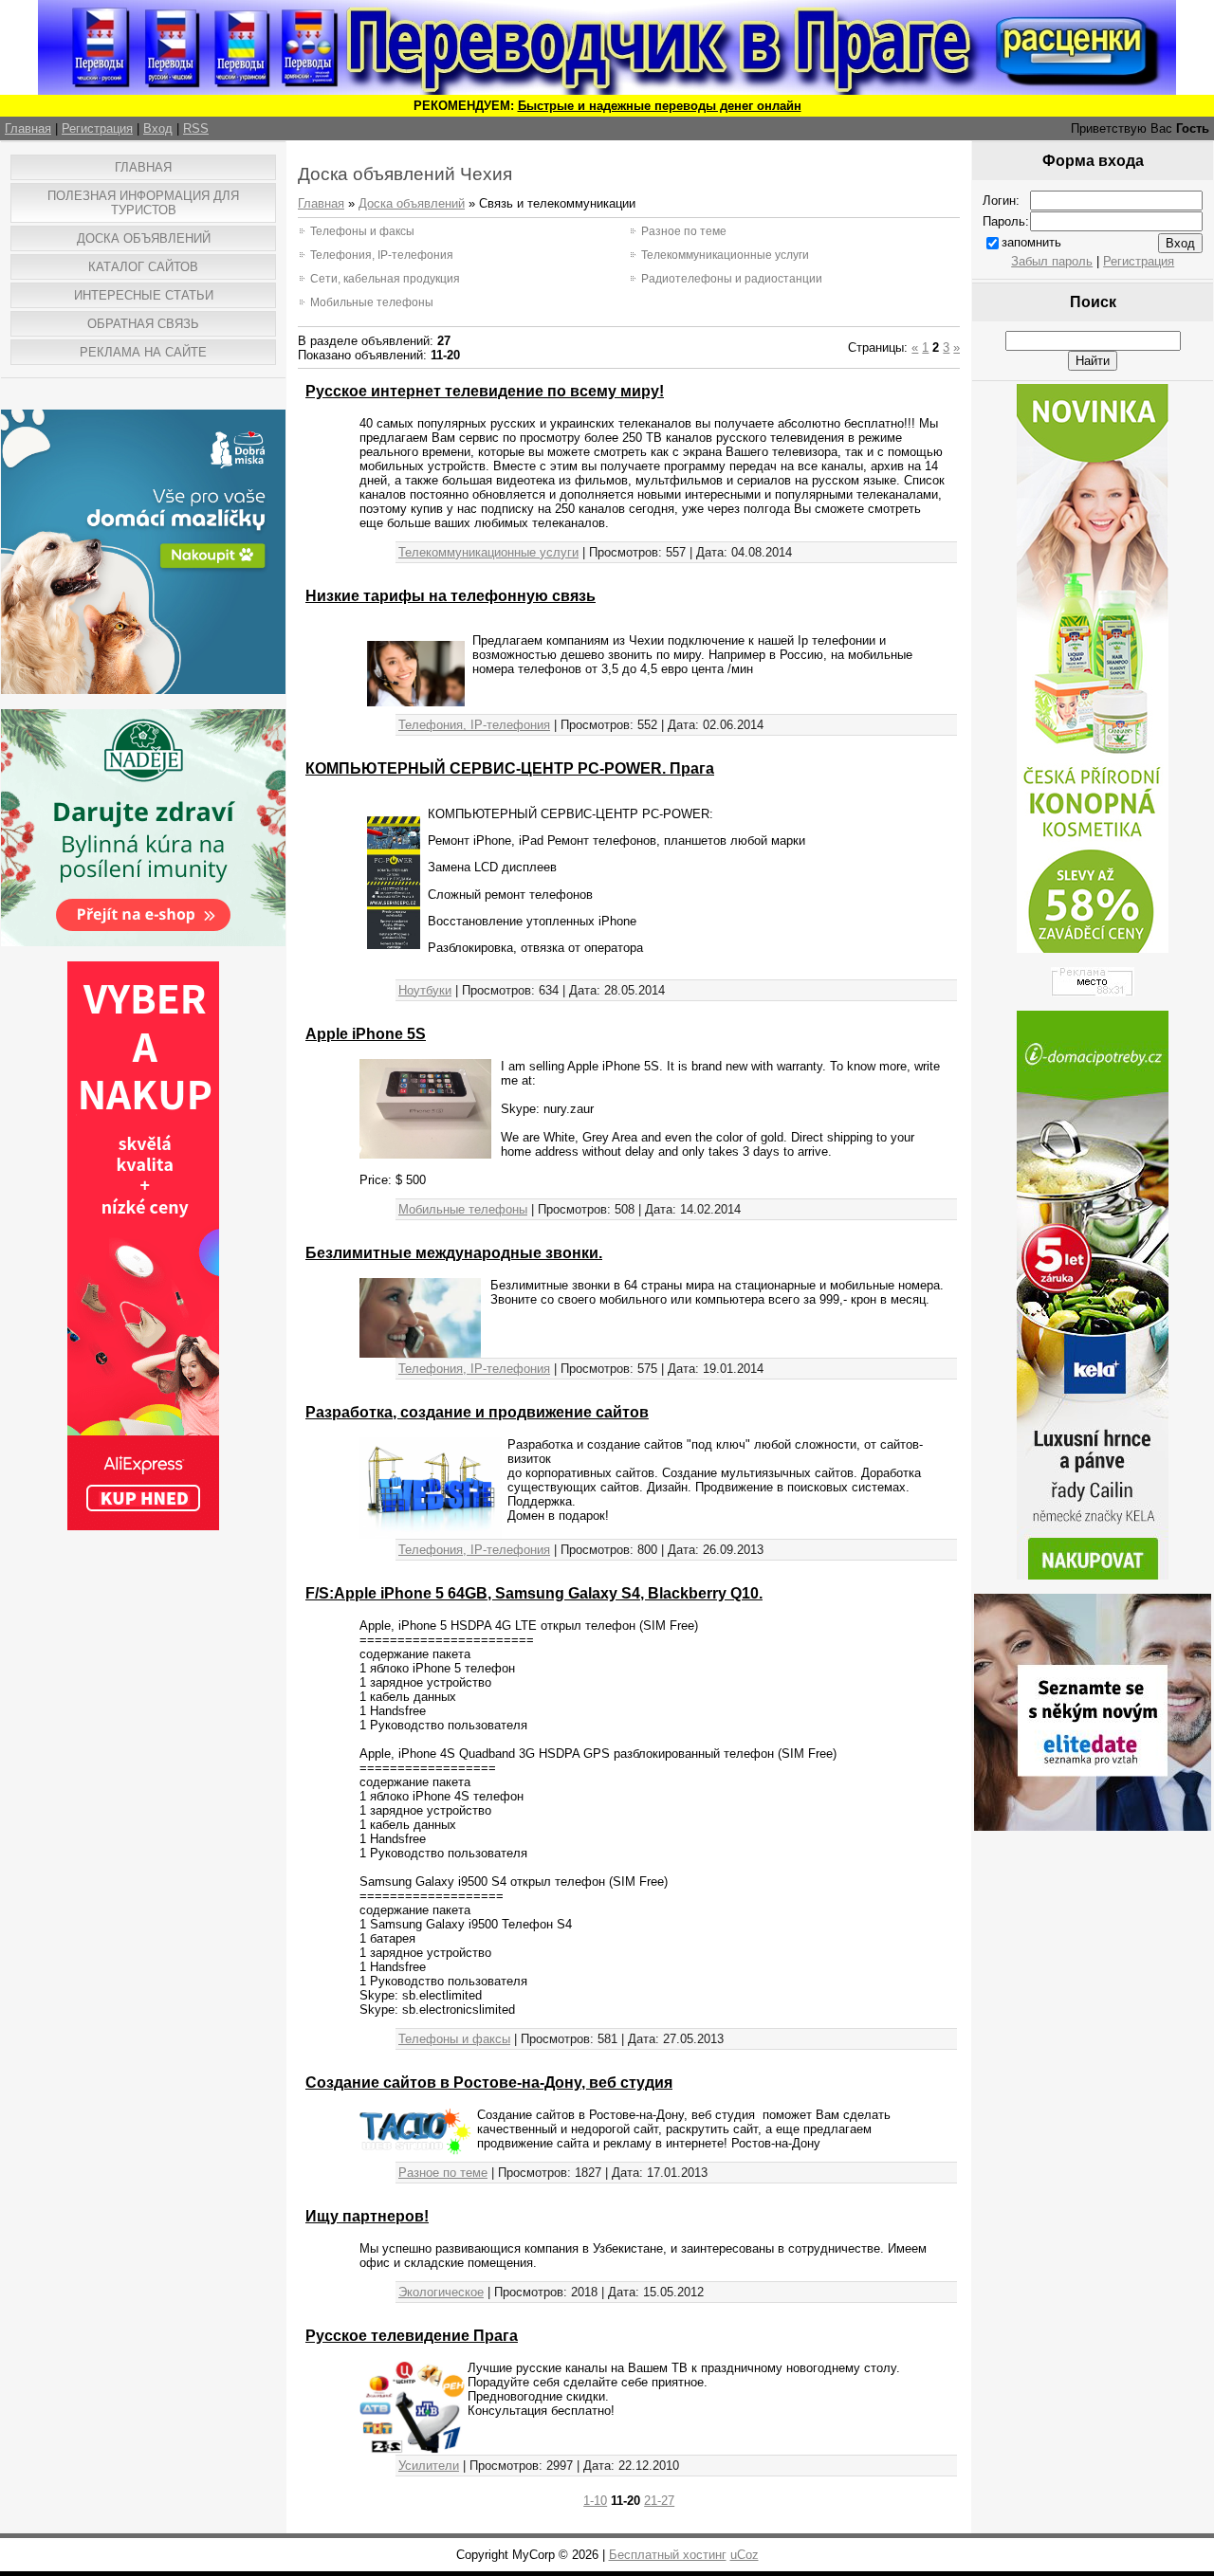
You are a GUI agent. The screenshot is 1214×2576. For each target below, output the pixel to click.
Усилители (429, 2466)
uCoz (745, 2555)
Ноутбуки (425, 990)
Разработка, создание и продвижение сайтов (477, 1412)
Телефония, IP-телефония (382, 255)
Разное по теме (684, 231)
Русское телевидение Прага (412, 2336)
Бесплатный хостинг (668, 2555)
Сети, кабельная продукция (385, 279)
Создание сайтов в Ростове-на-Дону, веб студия (489, 2083)
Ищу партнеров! (367, 2216)
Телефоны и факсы (362, 231)
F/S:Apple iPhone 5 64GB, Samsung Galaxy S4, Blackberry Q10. (534, 1593)
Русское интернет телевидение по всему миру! (485, 391)
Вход (158, 128)
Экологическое (441, 2292)
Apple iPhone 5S (366, 1034)
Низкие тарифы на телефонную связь (451, 596)
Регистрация (97, 128)
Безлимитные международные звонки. (454, 1253)
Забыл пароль (1052, 261)
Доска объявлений (412, 203)
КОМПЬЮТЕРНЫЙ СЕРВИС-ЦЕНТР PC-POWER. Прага (510, 768)
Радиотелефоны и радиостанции (732, 279)
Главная (28, 128)
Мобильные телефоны (372, 302)
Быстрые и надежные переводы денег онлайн (660, 106)
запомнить (1031, 242)
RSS (196, 128)
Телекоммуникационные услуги (725, 255)
